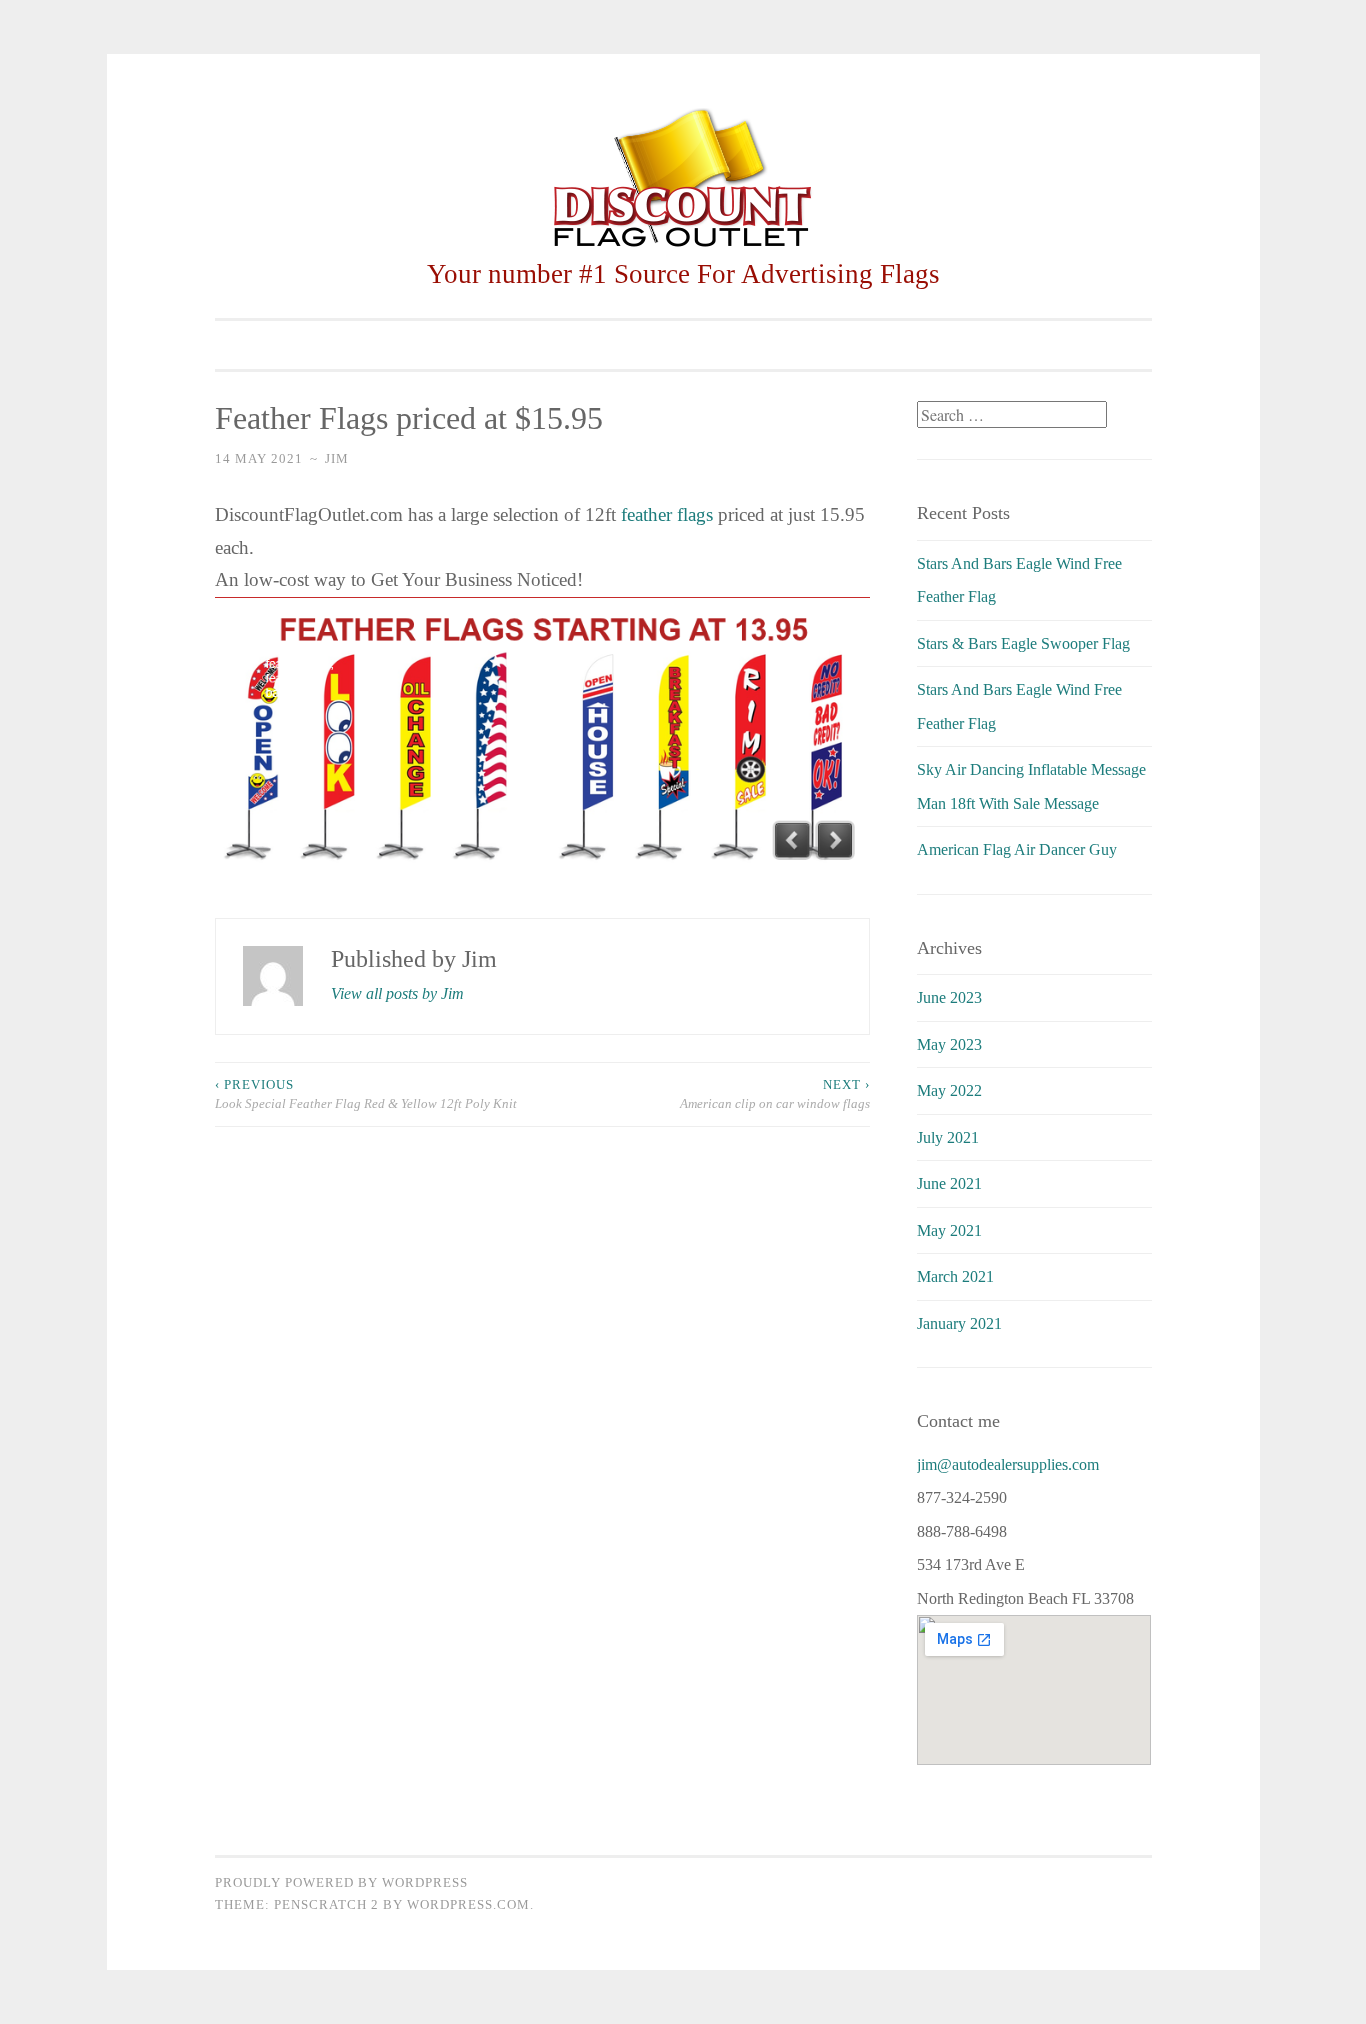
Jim (337, 458)
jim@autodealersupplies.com (1008, 1464)
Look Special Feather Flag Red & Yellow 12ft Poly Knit (366, 1094)
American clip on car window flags (775, 1094)
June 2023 (949, 997)
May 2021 (949, 1230)
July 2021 (948, 1137)
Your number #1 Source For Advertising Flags (683, 274)
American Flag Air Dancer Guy (1017, 849)
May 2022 (949, 1090)
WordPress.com (468, 1904)
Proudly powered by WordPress (341, 1882)
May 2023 (949, 1044)
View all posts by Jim (397, 993)
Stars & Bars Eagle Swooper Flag (1023, 643)
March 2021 (955, 1276)
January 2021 (959, 1323)
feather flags (667, 514)
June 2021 (949, 1183)
